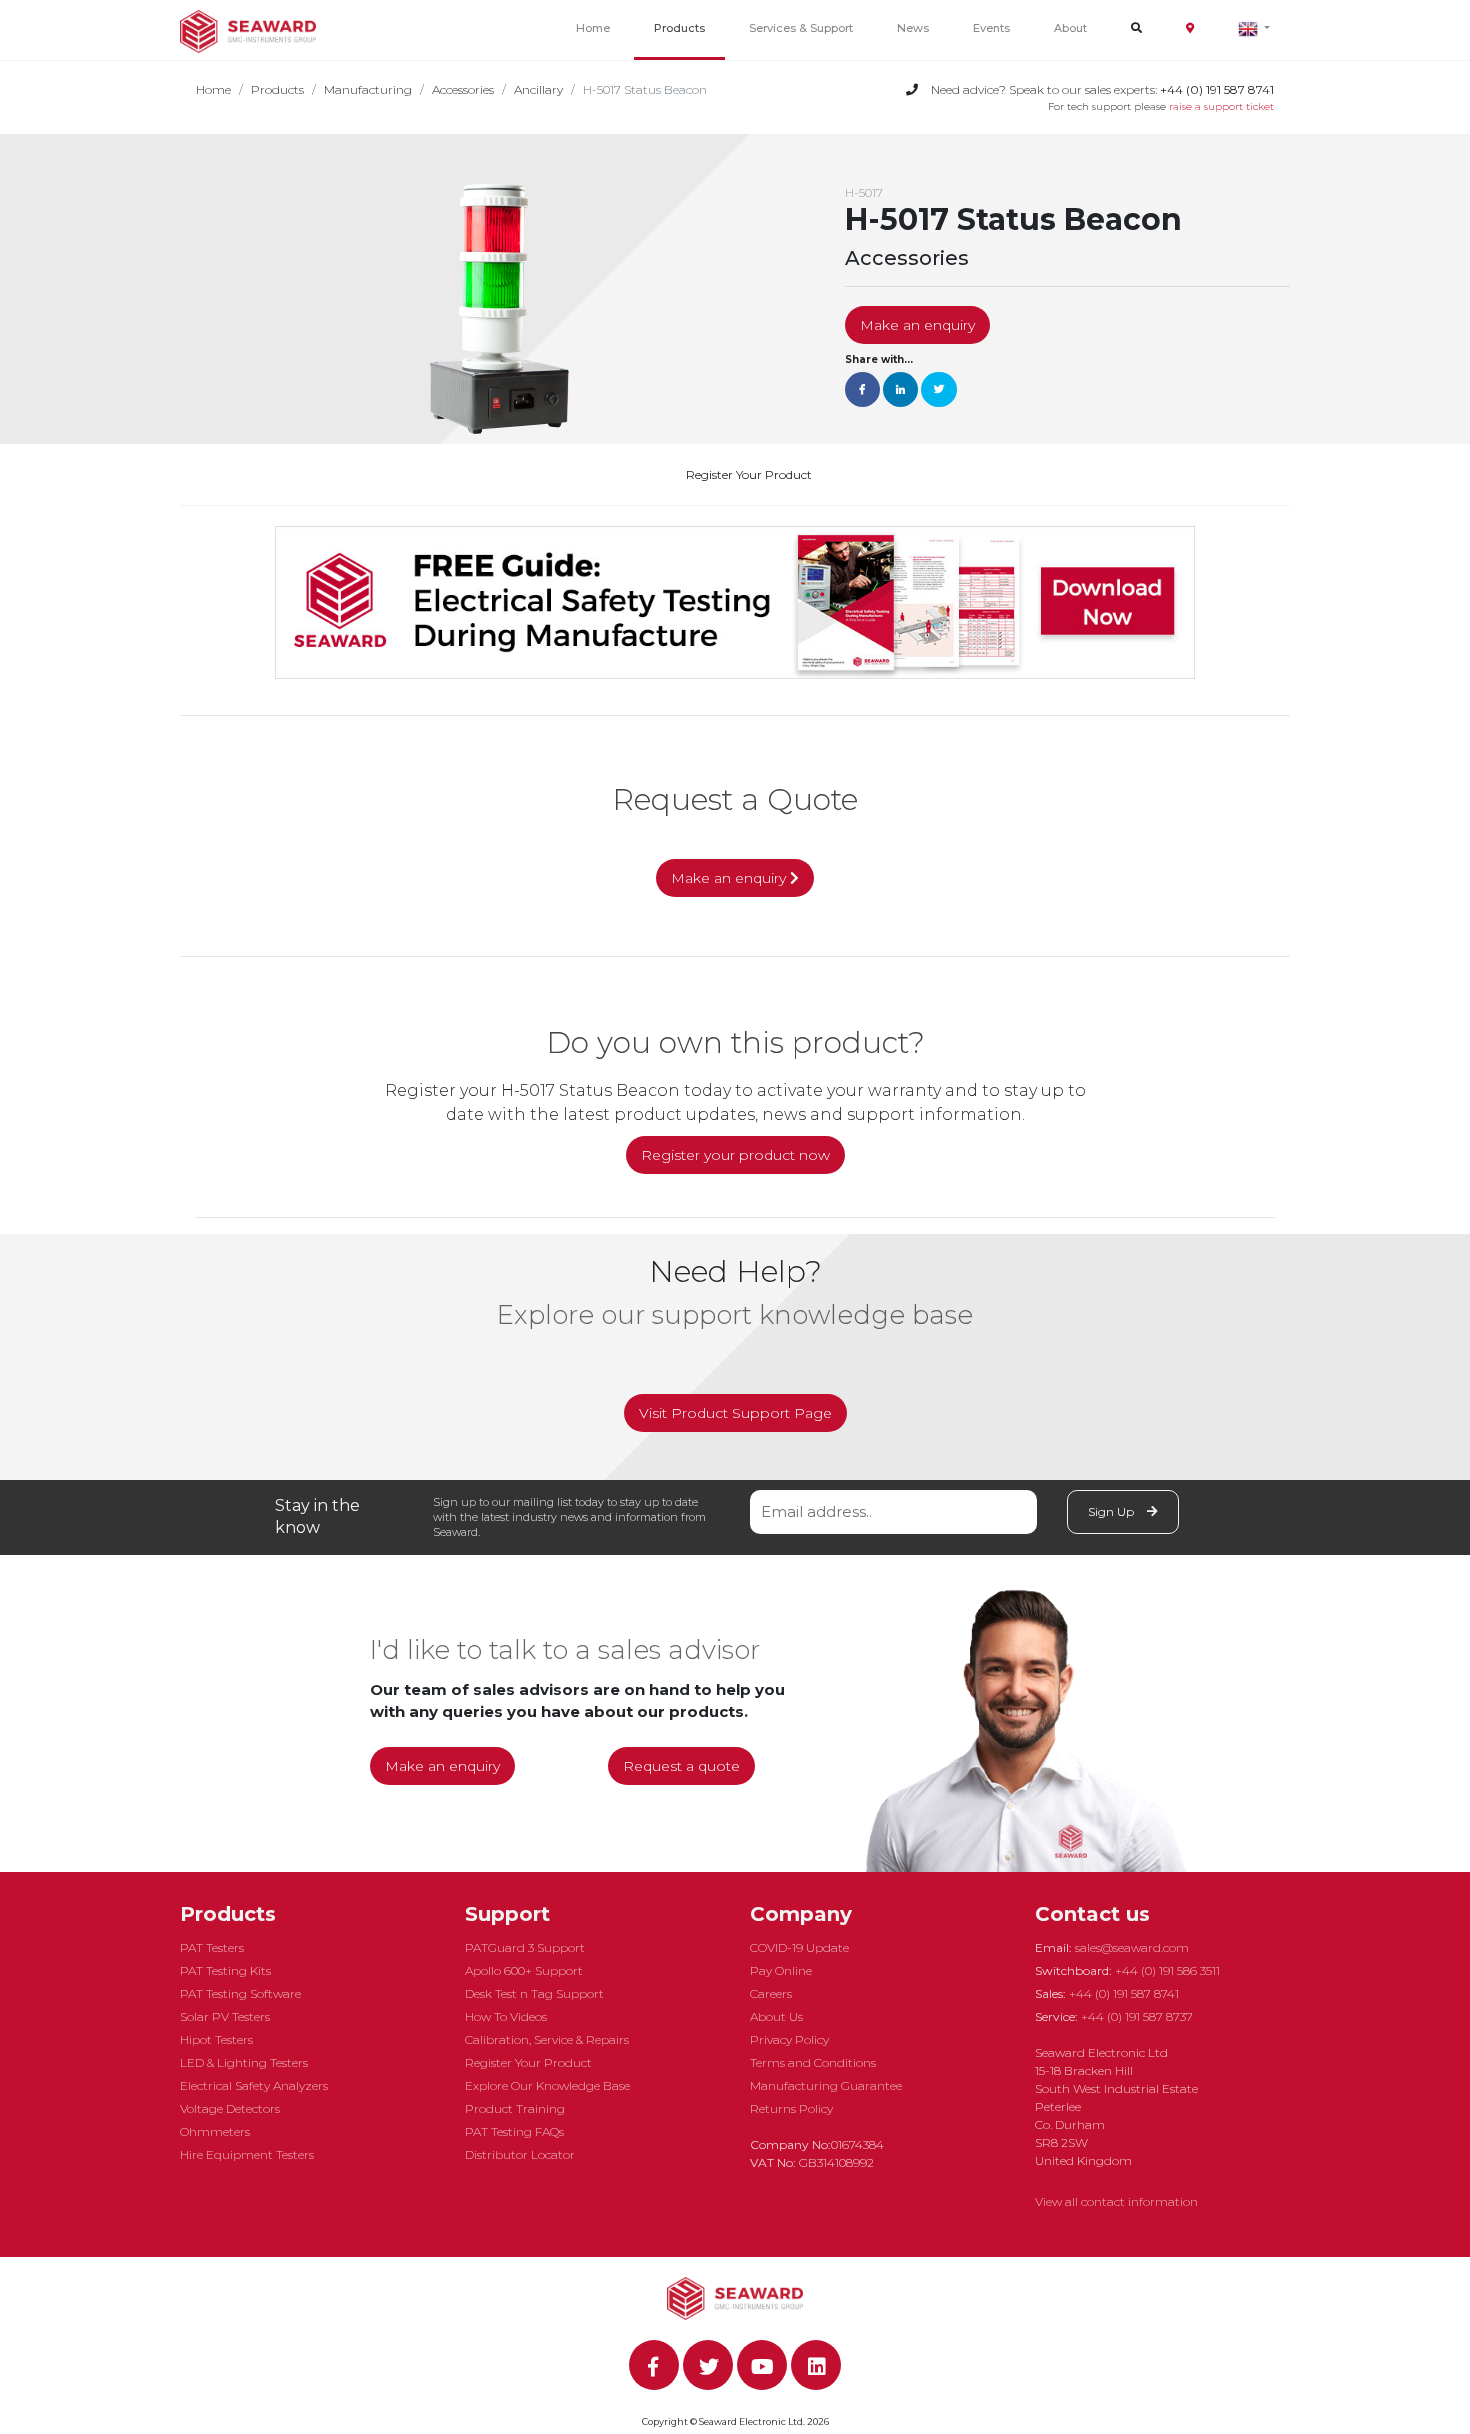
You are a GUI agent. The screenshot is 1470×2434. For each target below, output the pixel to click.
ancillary (538, 89)
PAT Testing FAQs (514, 2131)
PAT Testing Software (240, 1993)
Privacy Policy (789, 2039)
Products (679, 28)
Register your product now (735, 1155)
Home (593, 28)
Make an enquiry (917, 325)
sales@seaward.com (1132, 1947)
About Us (776, 2016)
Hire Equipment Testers (247, 2154)
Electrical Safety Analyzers (254, 2085)
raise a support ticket (1221, 106)
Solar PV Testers (225, 2016)
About (1070, 28)
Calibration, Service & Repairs (547, 2039)
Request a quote (681, 1766)
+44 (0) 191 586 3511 (1167, 1970)
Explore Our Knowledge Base (547, 2085)
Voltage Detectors (230, 2108)
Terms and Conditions (813, 2062)
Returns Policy (791, 2108)
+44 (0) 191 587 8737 (1137, 2016)
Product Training (515, 2108)
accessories (463, 89)
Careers (771, 1993)
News (913, 28)
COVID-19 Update (799, 1947)
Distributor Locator (520, 2154)
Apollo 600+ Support (524, 1970)
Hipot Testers (216, 2039)
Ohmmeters (215, 2131)
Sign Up (1112, 1511)
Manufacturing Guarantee (826, 2085)
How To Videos (506, 2016)
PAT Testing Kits (225, 1970)
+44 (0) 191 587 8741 (1124, 1993)
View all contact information (1116, 2201)
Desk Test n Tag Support (534, 1993)
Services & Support (801, 28)
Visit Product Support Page (735, 1413)
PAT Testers (212, 1947)
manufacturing (368, 89)
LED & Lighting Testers (244, 2062)
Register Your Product (749, 474)
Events (991, 28)
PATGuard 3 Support (525, 1947)
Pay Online (781, 1970)
